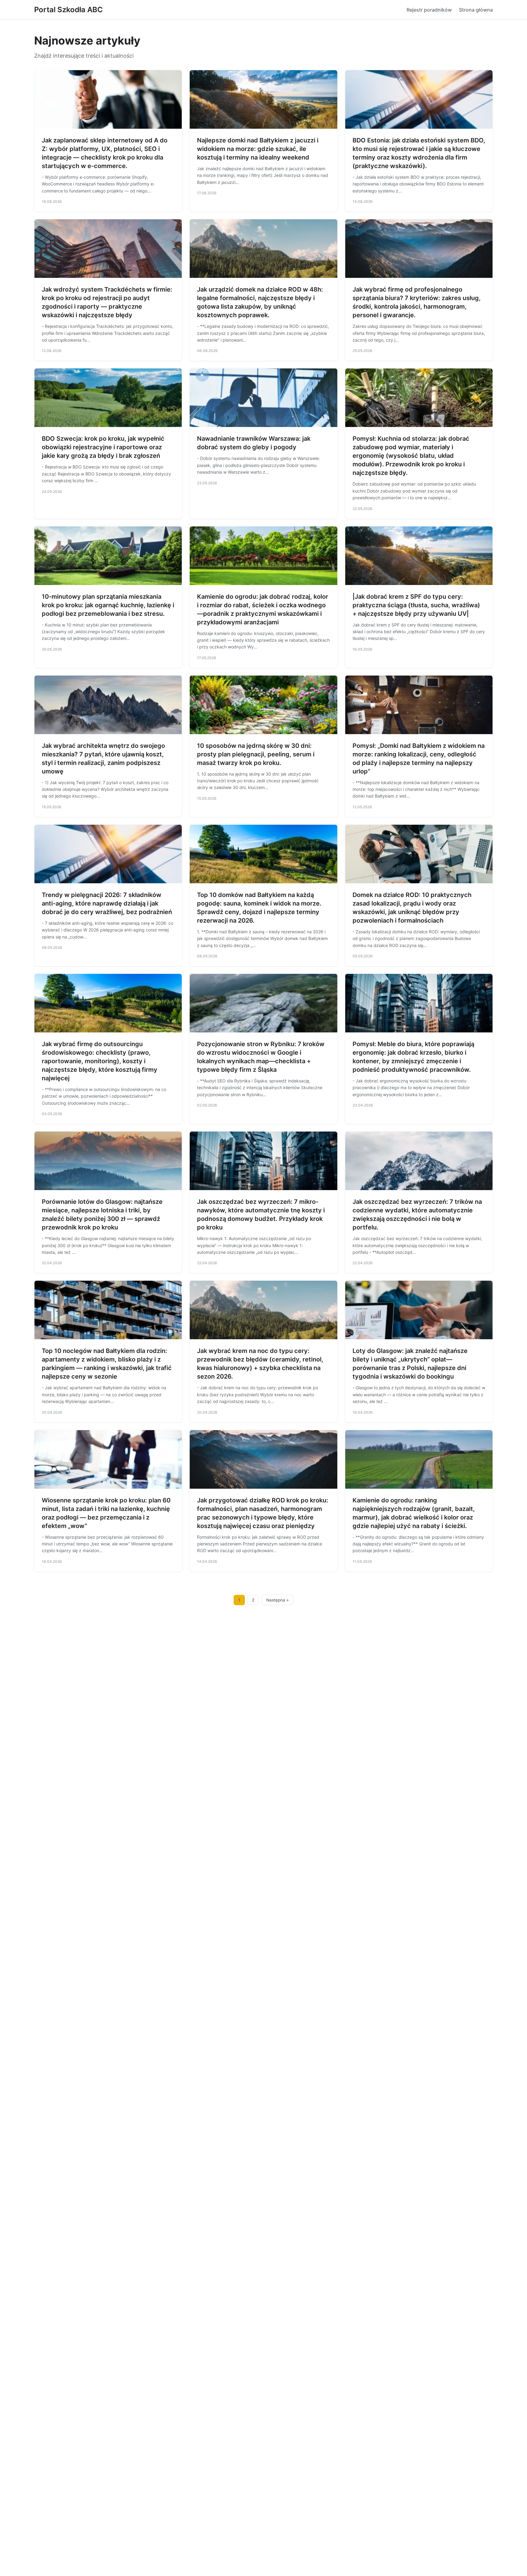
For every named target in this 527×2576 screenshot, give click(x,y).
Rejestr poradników (429, 10)
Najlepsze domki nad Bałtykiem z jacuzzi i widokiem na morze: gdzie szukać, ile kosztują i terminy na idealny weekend (258, 149)
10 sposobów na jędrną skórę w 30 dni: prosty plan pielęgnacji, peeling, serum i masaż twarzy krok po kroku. (256, 754)
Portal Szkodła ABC (68, 10)
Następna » (278, 1600)
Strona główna (476, 10)
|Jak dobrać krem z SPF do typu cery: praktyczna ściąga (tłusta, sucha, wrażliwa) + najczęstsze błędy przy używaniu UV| (416, 605)
